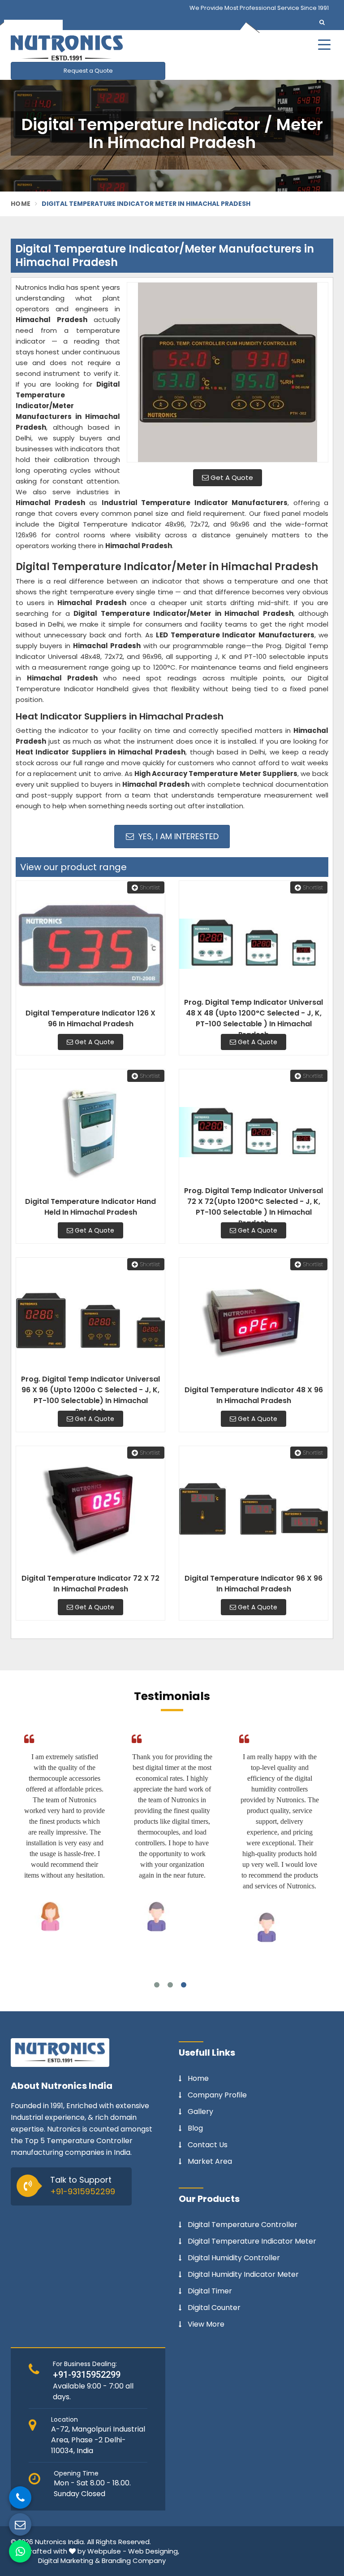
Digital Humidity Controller (234, 2258)
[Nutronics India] (123, 48)
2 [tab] (170, 1985)
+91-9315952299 (83, 2191)
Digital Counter (214, 2308)
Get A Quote (231, 477)
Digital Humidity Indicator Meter (243, 2275)
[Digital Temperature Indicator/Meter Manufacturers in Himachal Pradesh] (228, 372)
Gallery (200, 2112)
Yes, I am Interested (177, 836)
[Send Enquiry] (20, 2524)
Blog (195, 2128)
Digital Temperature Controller (243, 2225)
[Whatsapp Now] (20, 2551)
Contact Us (208, 2145)
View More (206, 2324)
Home (21, 204)
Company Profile (217, 2095)
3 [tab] (184, 1985)
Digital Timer (210, 2291)
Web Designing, (154, 2551)
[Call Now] (20, 2498)
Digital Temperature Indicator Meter (252, 2241)
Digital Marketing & (69, 2561)
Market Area (210, 2162)
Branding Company (134, 2561)
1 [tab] (157, 1985)
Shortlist (150, 887)
